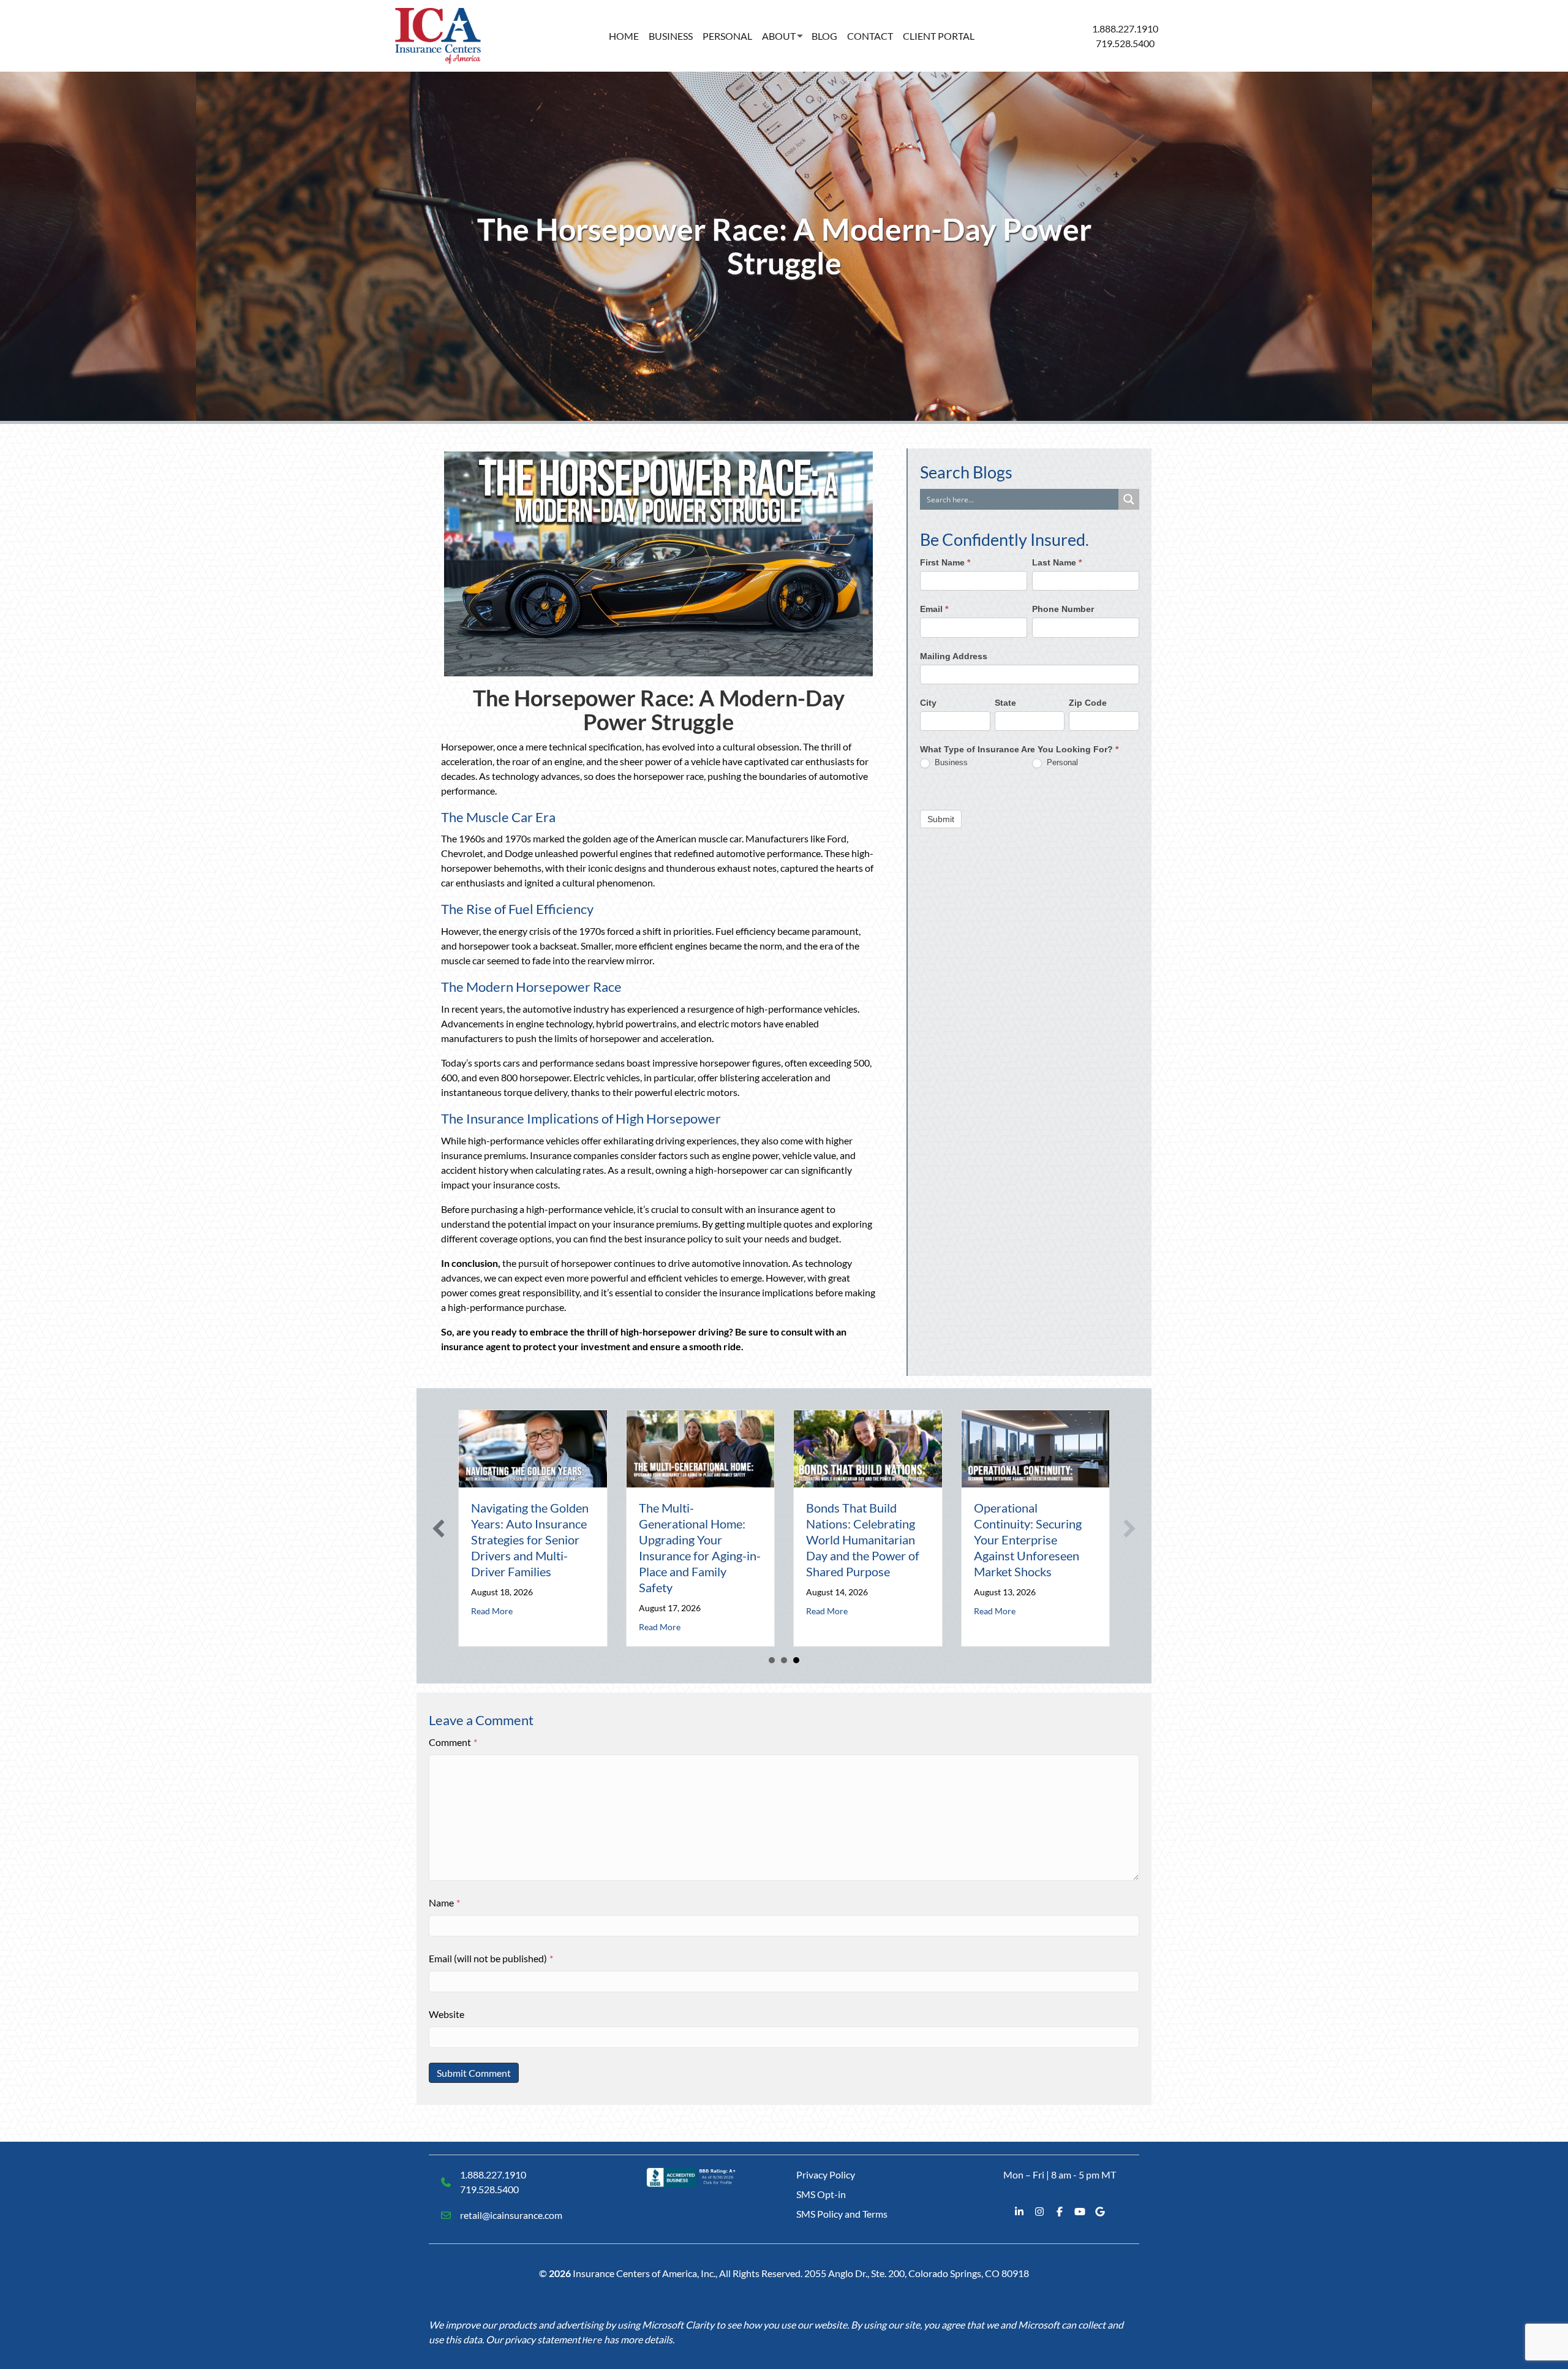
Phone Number (1063, 609)
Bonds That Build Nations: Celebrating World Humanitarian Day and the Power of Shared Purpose (863, 1540)
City (928, 702)
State (1005, 702)
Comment (453, 1742)
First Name (945, 562)
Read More (492, 1611)
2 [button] (784, 1660)
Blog (824, 36)
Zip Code (1088, 702)
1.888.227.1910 (1125, 28)
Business (671, 36)
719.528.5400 (1125, 43)
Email (934, 609)
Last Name (1057, 562)
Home (624, 36)
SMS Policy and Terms (842, 2214)
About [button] (779, 36)
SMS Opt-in (821, 2194)
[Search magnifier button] (1129, 499)
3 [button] (796, 1660)
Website (447, 2014)
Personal (727, 36)
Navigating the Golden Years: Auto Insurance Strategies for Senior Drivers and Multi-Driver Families (530, 1540)
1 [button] (772, 1660)
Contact (870, 36)
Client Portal (939, 36)
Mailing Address (954, 656)
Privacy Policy (826, 2174)
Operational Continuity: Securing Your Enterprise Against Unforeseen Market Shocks (1028, 1540)
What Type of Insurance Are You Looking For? (1019, 749)
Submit (941, 818)
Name (444, 1902)
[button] (439, 1528)
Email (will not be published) (491, 1958)
